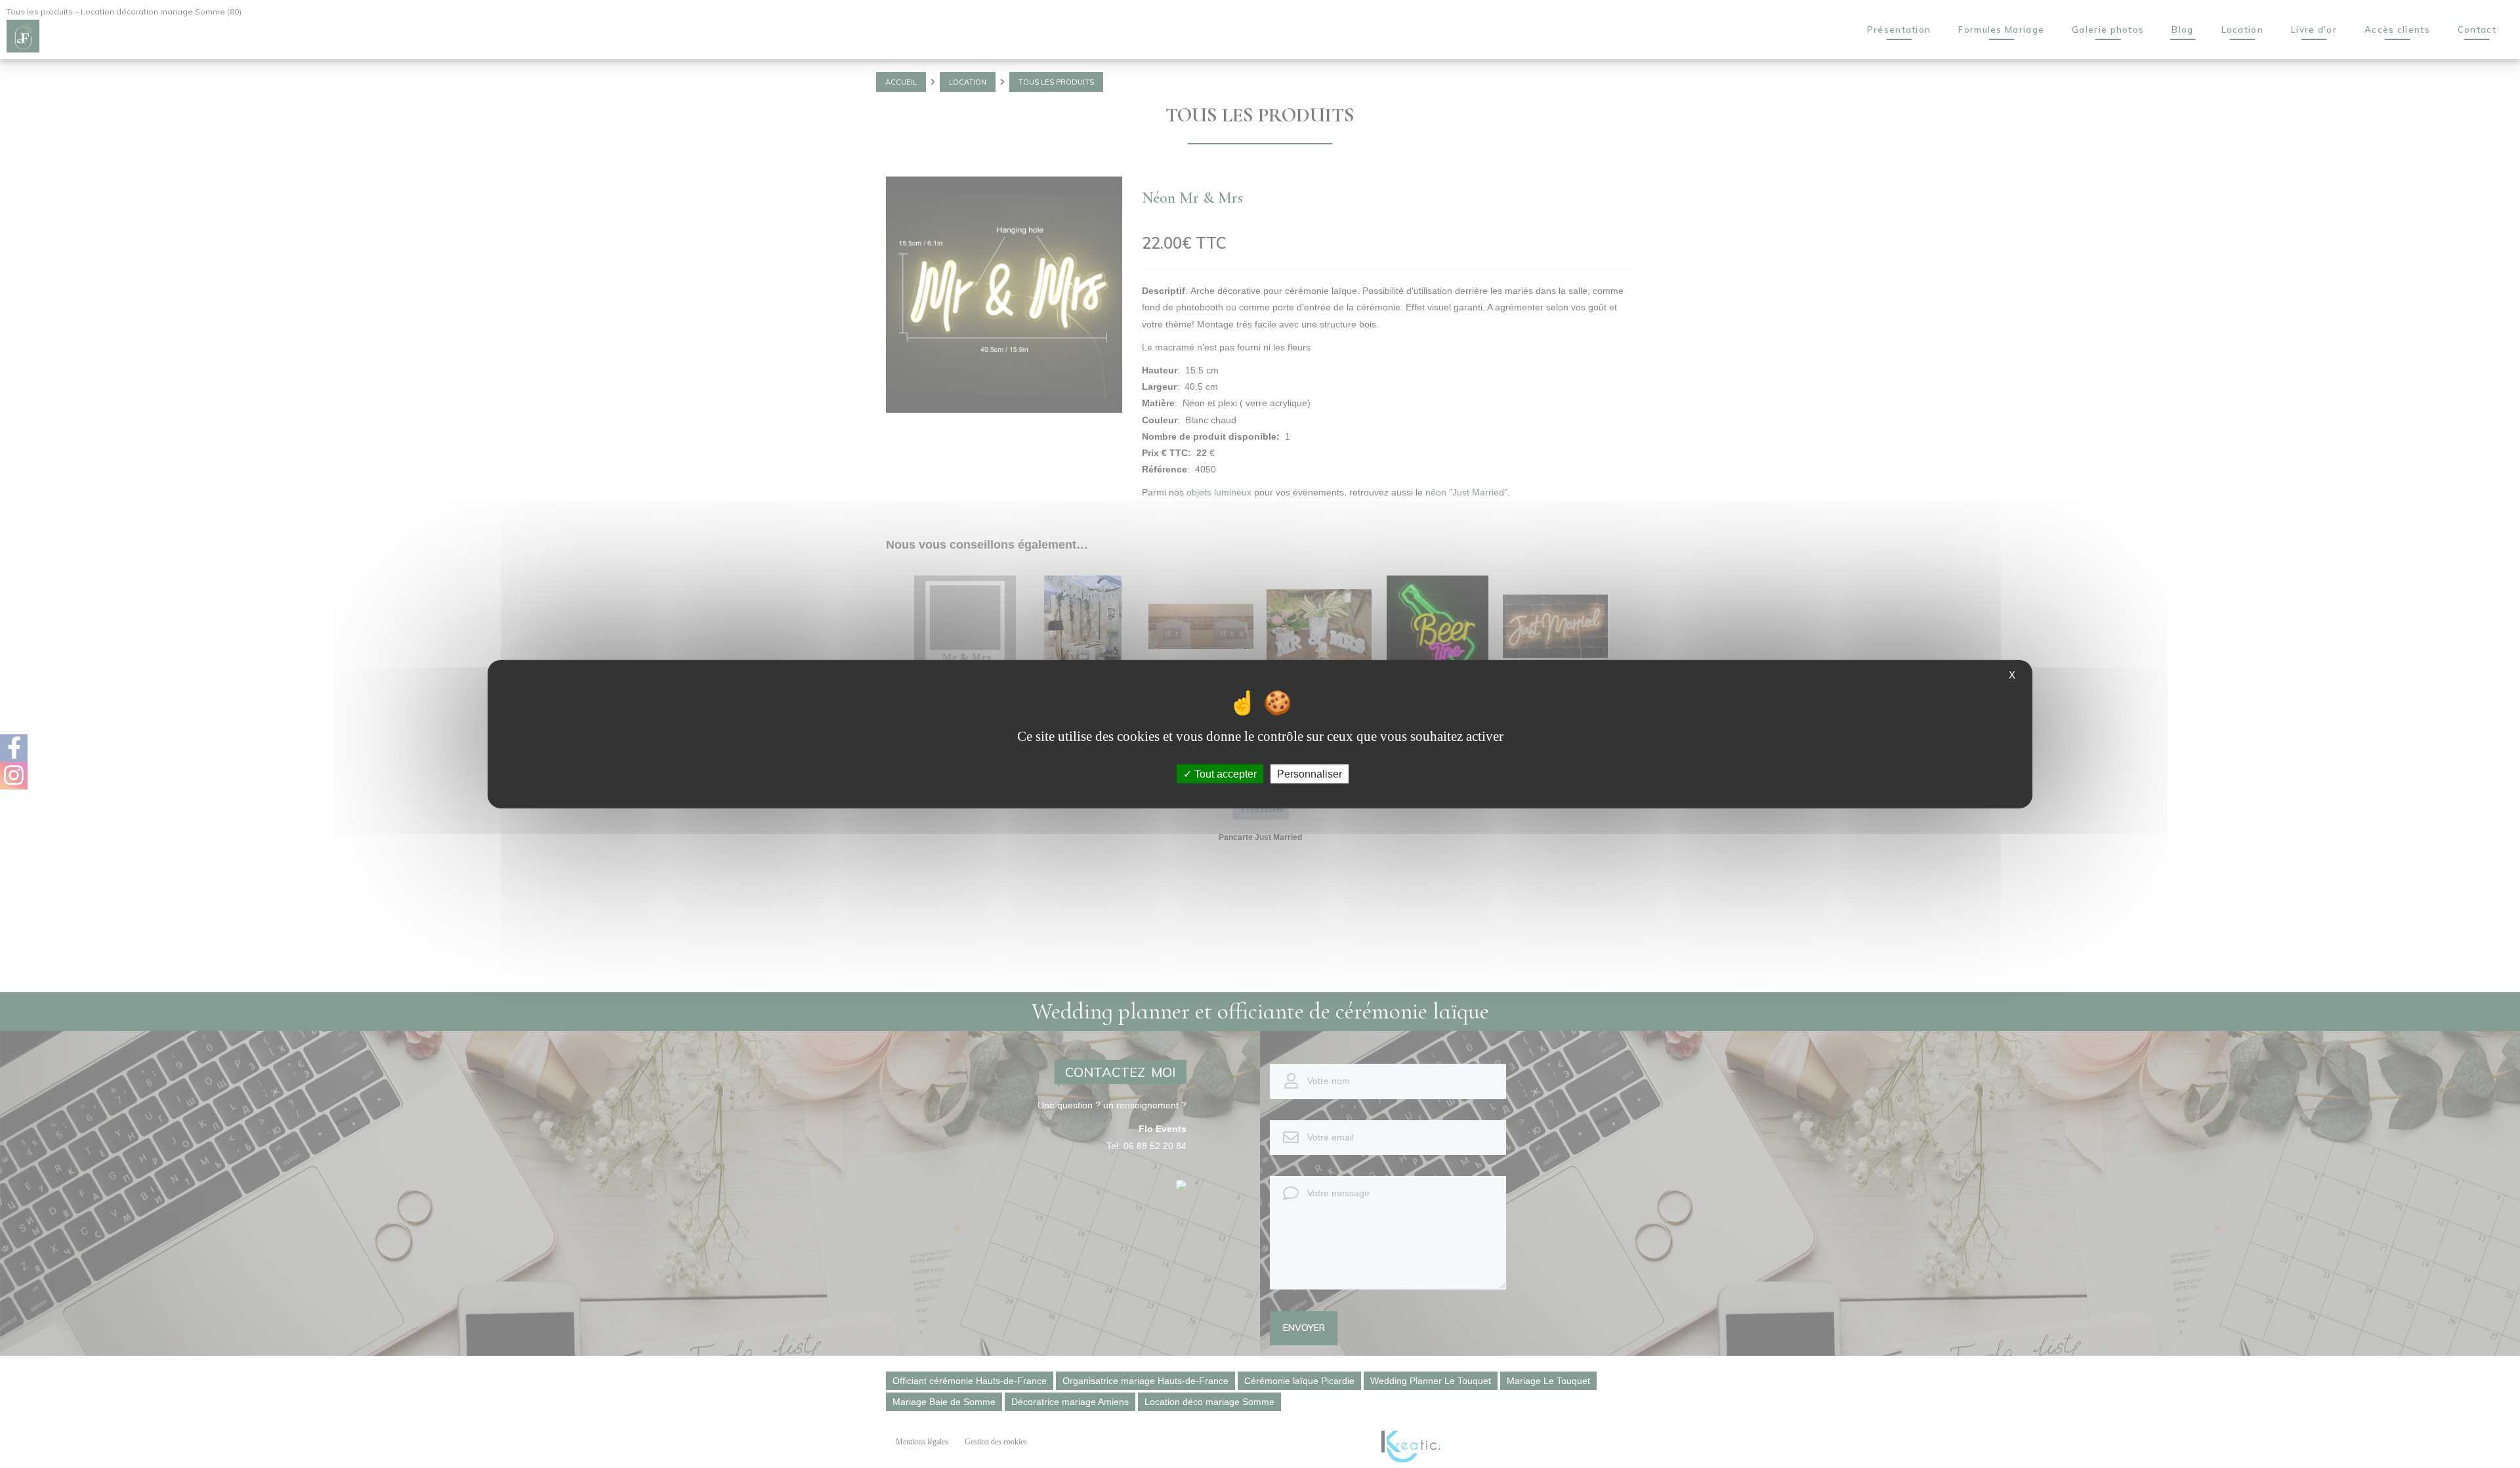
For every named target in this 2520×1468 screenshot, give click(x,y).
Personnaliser (1310, 774)
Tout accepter (1224, 774)
